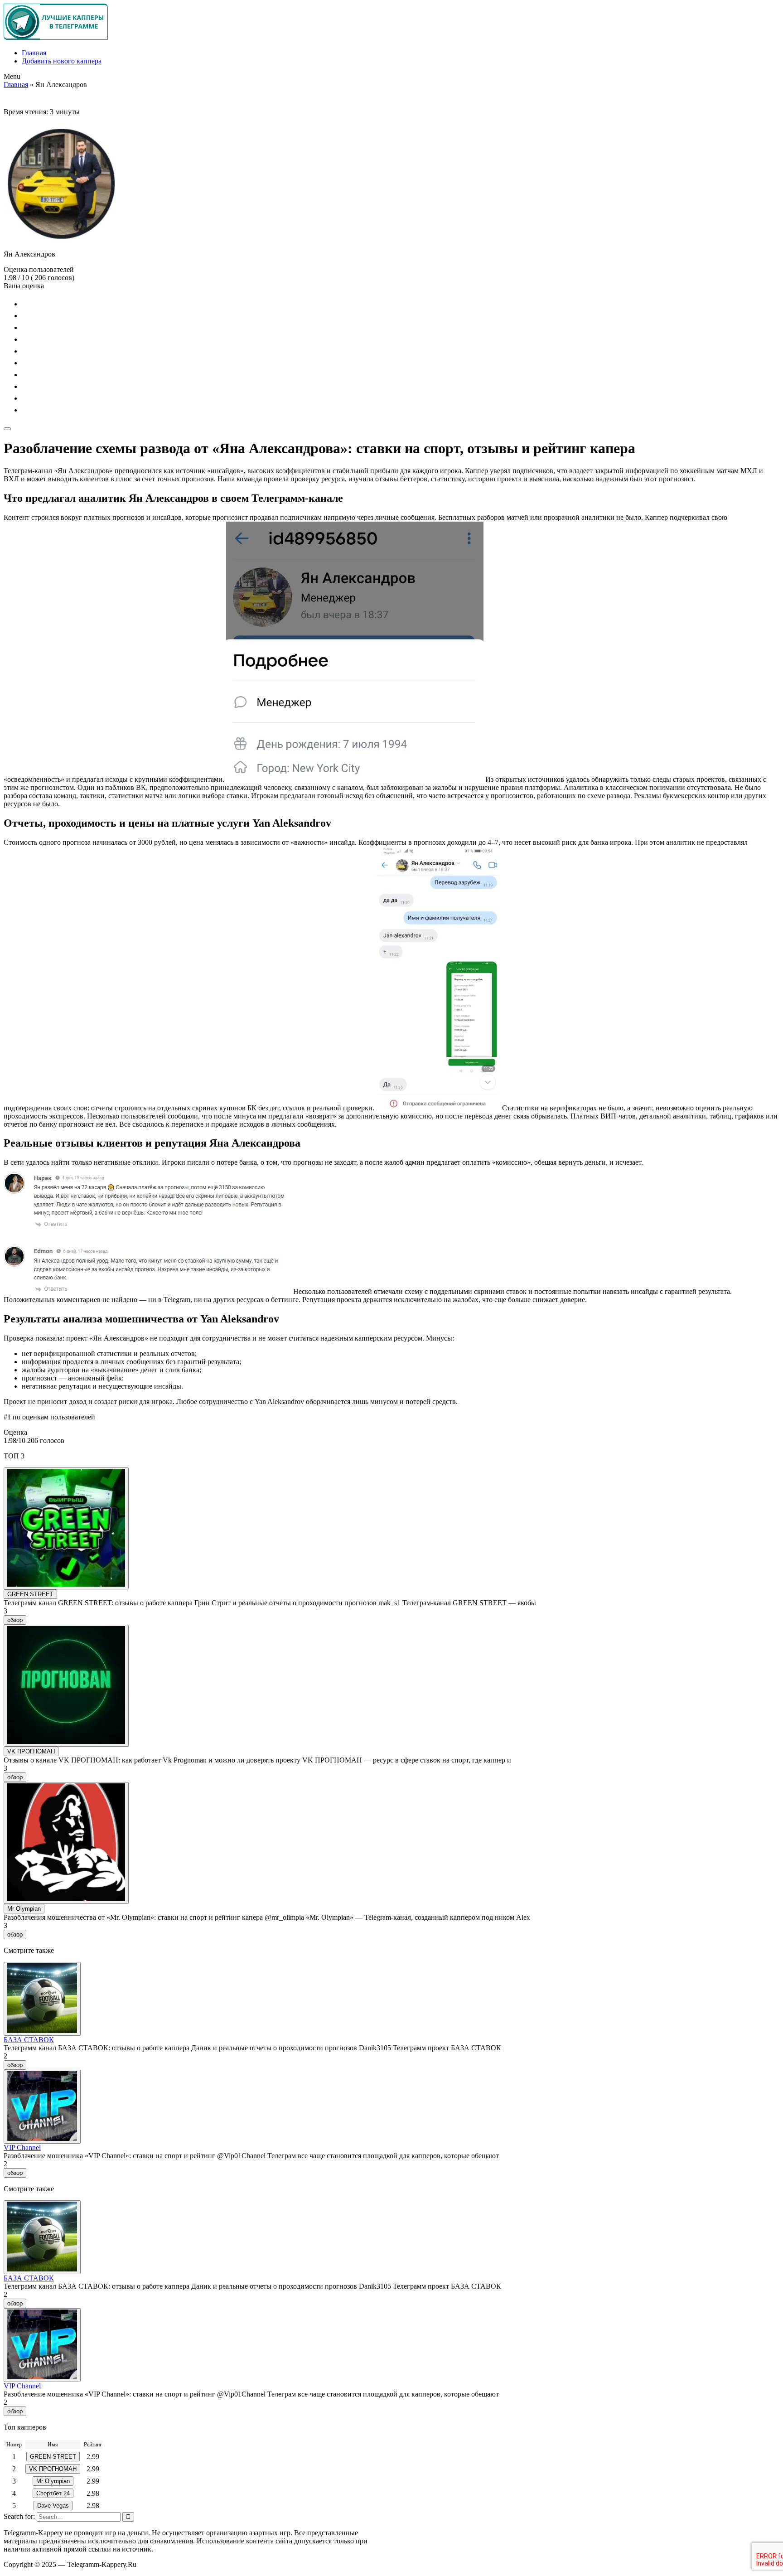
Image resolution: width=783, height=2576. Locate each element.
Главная (34, 53)
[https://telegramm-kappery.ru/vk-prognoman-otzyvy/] (66, 1686)
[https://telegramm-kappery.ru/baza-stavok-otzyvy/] (42, 1999)
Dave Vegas (53, 2506)
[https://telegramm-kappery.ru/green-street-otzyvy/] (66, 1528)
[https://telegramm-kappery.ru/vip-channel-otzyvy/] (42, 2107)
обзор (15, 1620)
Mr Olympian (24, 1909)
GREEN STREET (30, 1594)
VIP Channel (22, 2147)
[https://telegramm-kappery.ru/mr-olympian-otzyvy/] (66, 1843)
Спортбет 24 (53, 2493)
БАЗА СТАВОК (29, 2040)
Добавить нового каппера (62, 61)
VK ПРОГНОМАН (31, 1751)
